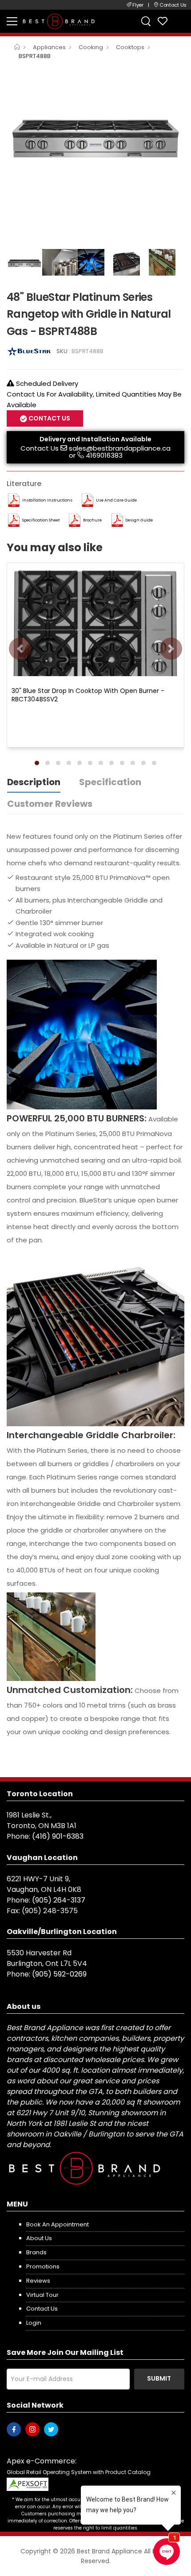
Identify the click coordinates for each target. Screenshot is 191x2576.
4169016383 (104, 455)
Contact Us (40, 448)
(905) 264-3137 (59, 1900)
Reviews (38, 2281)
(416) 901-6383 (58, 1836)
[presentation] (20, 649)
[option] (95, 134)
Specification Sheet (41, 520)
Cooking (91, 47)
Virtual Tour (42, 2295)
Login (34, 2323)
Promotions (43, 2267)
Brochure (92, 520)
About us (39, 2238)
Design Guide (139, 520)
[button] (37, 763)
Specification (110, 782)
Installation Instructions (47, 500)
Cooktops (130, 47)
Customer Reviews (50, 804)
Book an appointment (58, 2224)
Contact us (42, 2309)
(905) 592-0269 (59, 1974)
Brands (36, 2252)
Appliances (49, 47)
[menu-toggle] (12, 21)
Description (34, 782)
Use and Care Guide (116, 500)
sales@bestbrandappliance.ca (120, 448)
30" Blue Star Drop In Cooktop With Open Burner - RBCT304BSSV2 (88, 695)
